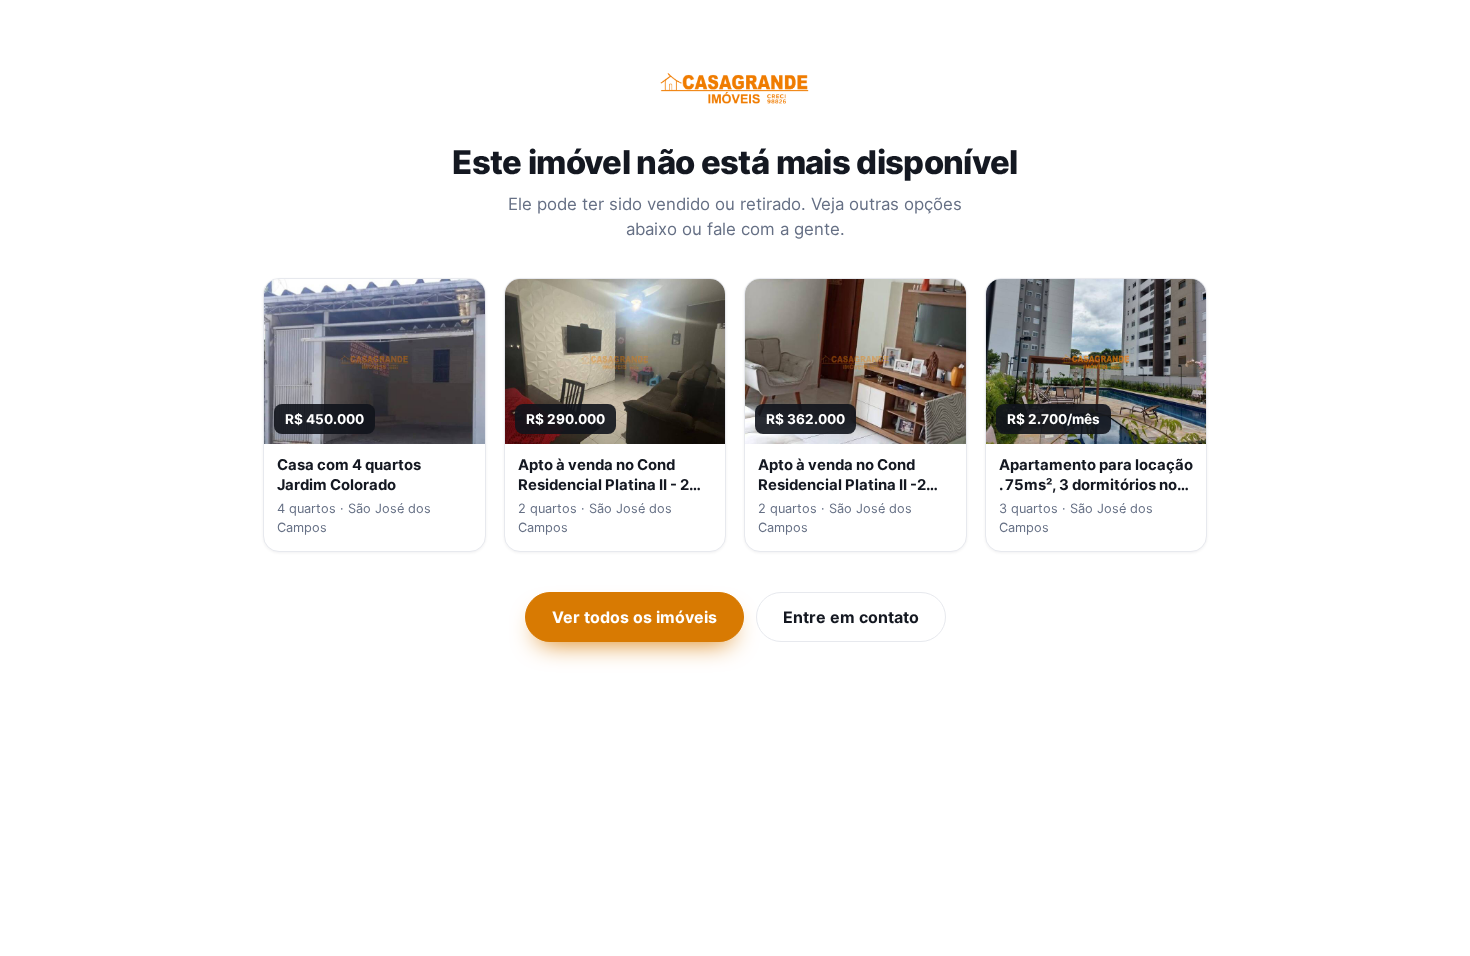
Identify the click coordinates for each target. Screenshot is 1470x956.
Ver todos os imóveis (634, 617)
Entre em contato (851, 617)
